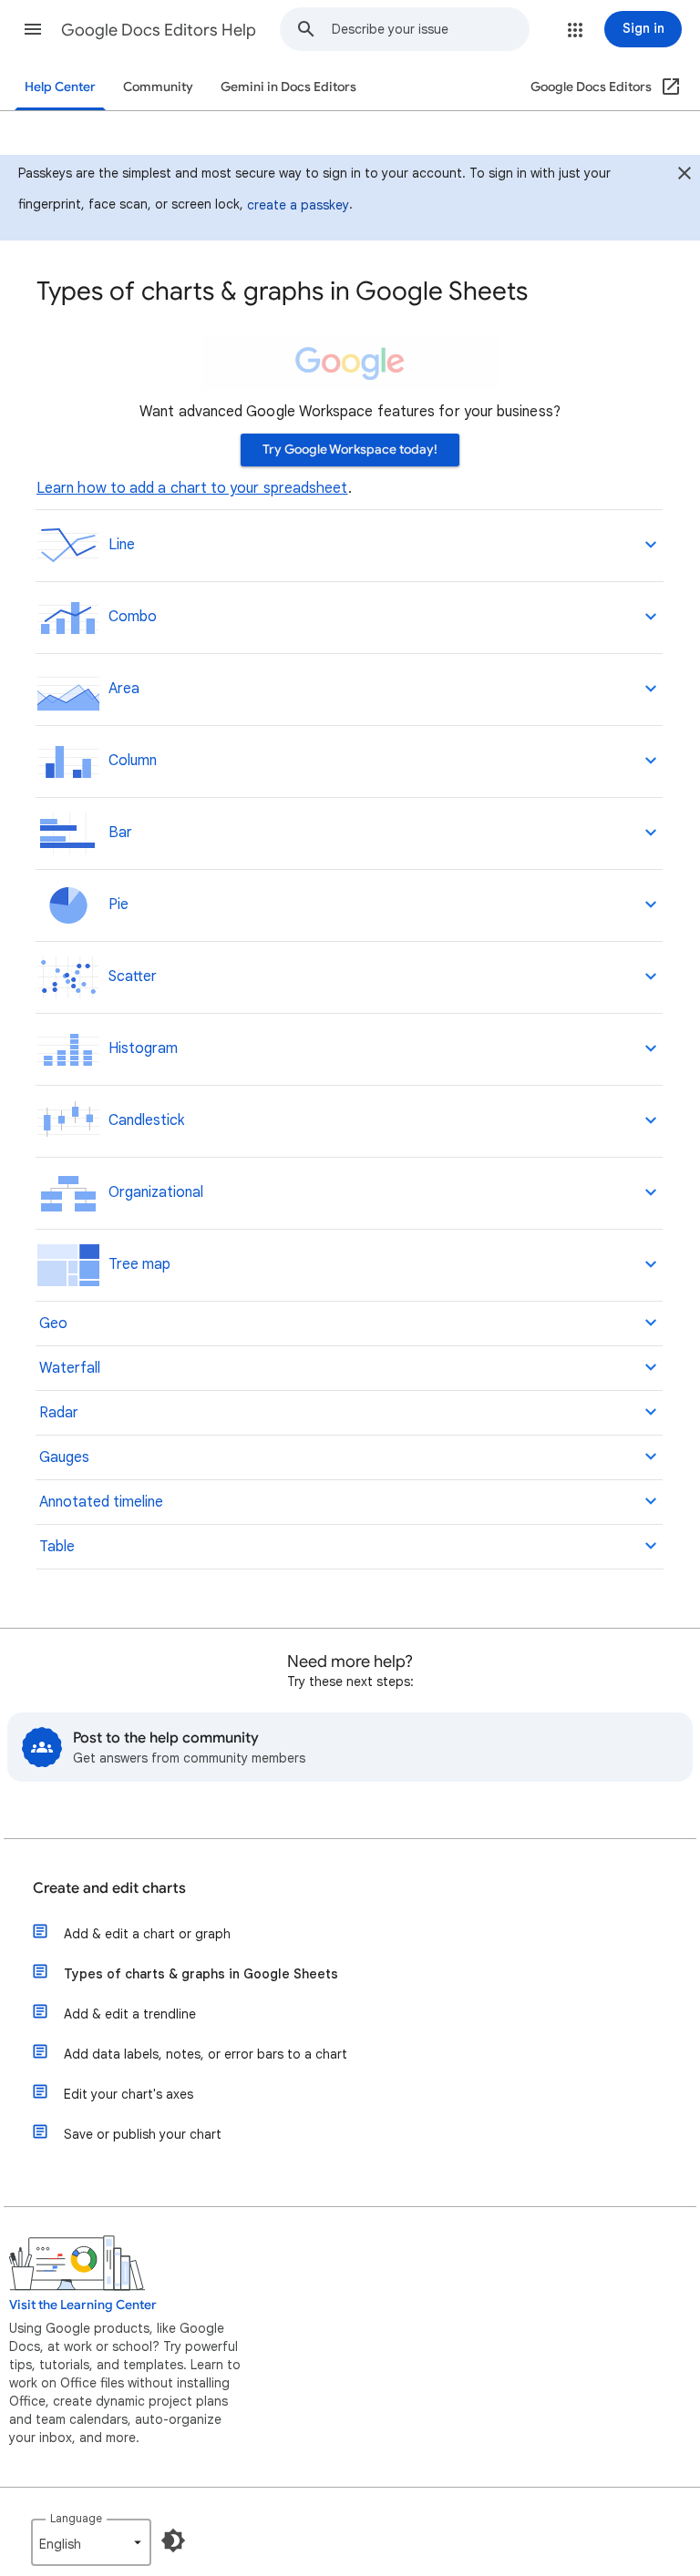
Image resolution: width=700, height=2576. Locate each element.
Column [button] (129, 761)
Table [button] (55, 1547)
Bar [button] (117, 833)
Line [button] (118, 545)
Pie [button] (115, 905)
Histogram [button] (139, 1048)
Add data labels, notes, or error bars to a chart (206, 2054)
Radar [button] (57, 1413)
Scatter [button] (129, 976)
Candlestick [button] (143, 1120)
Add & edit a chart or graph (147, 1934)
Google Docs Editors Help (159, 30)
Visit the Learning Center (83, 2305)
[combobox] (430, 29)
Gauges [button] (62, 1457)
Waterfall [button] (68, 1368)
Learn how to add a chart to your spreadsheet (192, 488)
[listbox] (91, 2542)
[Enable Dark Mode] (173, 2540)
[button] (33, 29)
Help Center (60, 87)
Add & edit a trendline (130, 2014)
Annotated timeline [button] (99, 1502)
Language (76, 2518)
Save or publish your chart (143, 2134)
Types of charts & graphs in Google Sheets (201, 1974)
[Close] (685, 176)
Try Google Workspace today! (350, 450)
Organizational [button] (152, 1192)
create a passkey (298, 205)
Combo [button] (129, 617)
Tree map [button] (136, 1264)
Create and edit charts (109, 1888)
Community (158, 87)
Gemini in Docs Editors (288, 87)
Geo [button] (51, 1324)
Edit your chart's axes (129, 2094)
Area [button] (120, 689)
